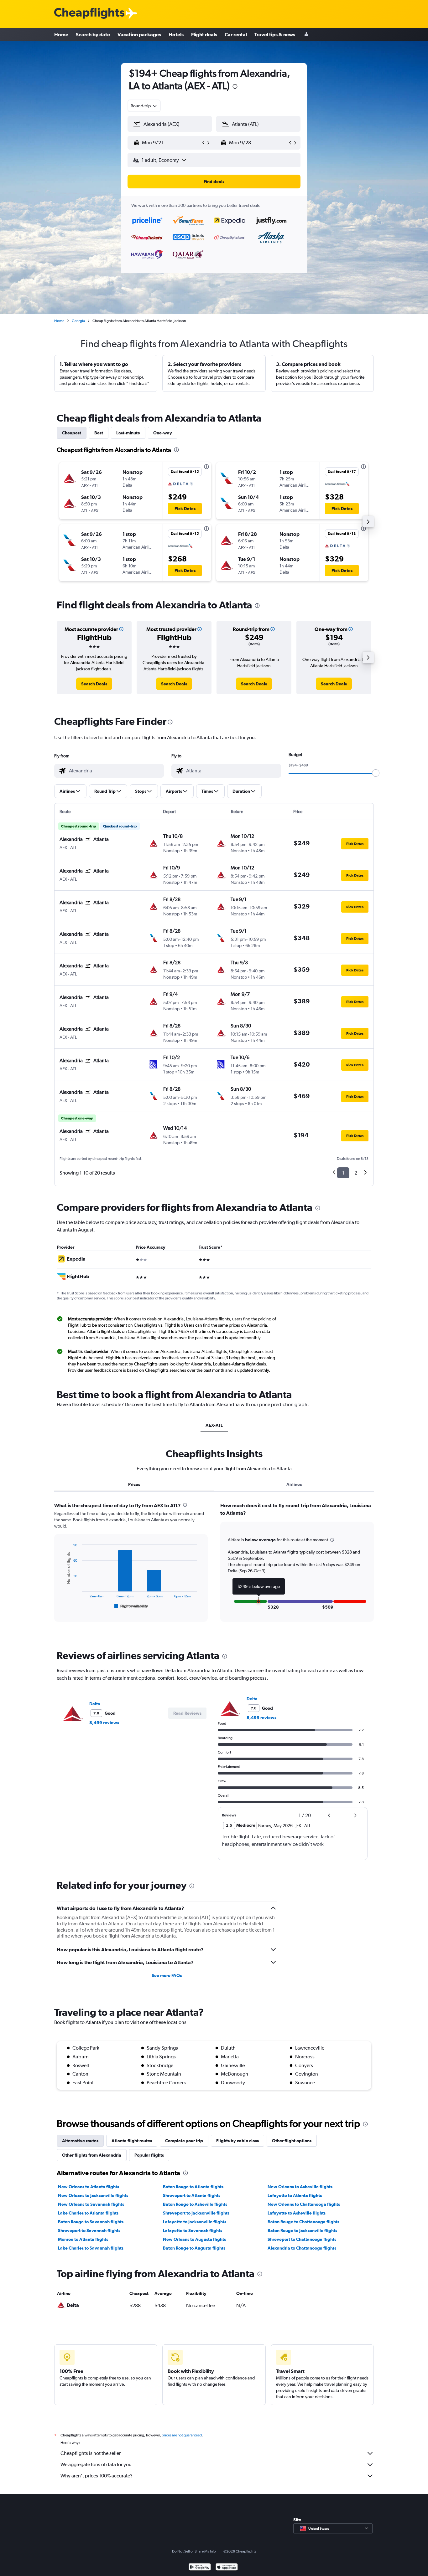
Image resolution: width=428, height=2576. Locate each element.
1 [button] (343, 1173)
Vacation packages (139, 34)
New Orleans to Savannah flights (91, 2204)
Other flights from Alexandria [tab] (92, 2155)
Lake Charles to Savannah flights (91, 2248)
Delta (95, 1704)
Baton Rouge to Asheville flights (195, 2204)
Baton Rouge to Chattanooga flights (303, 2222)
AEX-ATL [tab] (214, 1425)
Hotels (176, 34)
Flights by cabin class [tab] (237, 2141)
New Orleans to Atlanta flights (89, 2187)
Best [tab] (99, 433)
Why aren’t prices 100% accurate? (97, 2476)
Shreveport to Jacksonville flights (196, 2213)
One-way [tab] (163, 433)
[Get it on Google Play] (200, 2568)
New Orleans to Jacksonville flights (93, 2195)
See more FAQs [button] (167, 1975)
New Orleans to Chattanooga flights (304, 2204)
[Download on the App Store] (227, 2568)
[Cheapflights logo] (89, 14)
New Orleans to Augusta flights (194, 2239)
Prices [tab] (134, 1484)
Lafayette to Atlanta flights (295, 2195)
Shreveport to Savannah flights (89, 2230)
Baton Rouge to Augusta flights (194, 2248)
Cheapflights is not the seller (91, 2453)
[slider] (376, 773)
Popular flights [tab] (149, 2155)
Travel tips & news (275, 34)
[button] (235, 87)
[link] (94, 684)
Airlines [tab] (294, 1484)
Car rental (236, 34)
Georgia (78, 321)
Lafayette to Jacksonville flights (195, 2222)
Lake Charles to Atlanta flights (88, 2213)
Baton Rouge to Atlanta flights (193, 2187)
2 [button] (356, 1173)
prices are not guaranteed (182, 2435)
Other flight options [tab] (292, 2141)
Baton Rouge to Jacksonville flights (302, 2230)
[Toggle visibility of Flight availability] (131, 1606)
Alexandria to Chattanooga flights (302, 2248)
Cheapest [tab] (72, 433)
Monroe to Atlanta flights (83, 2239)
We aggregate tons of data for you (96, 2464)
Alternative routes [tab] (80, 2141)
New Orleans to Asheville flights (300, 2187)
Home (61, 34)
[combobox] (144, 106)
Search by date (93, 34)
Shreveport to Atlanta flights (192, 2195)
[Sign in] (306, 35)
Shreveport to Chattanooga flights (302, 2239)
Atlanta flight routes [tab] (132, 2141)
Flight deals (204, 34)
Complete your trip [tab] (184, 2141)
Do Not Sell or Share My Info (194, 2551)
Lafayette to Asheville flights (297, 2213)
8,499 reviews (104, 1723)
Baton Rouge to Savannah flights (91, 2222)
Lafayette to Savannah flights (193, 2230)
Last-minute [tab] (128, 433)
